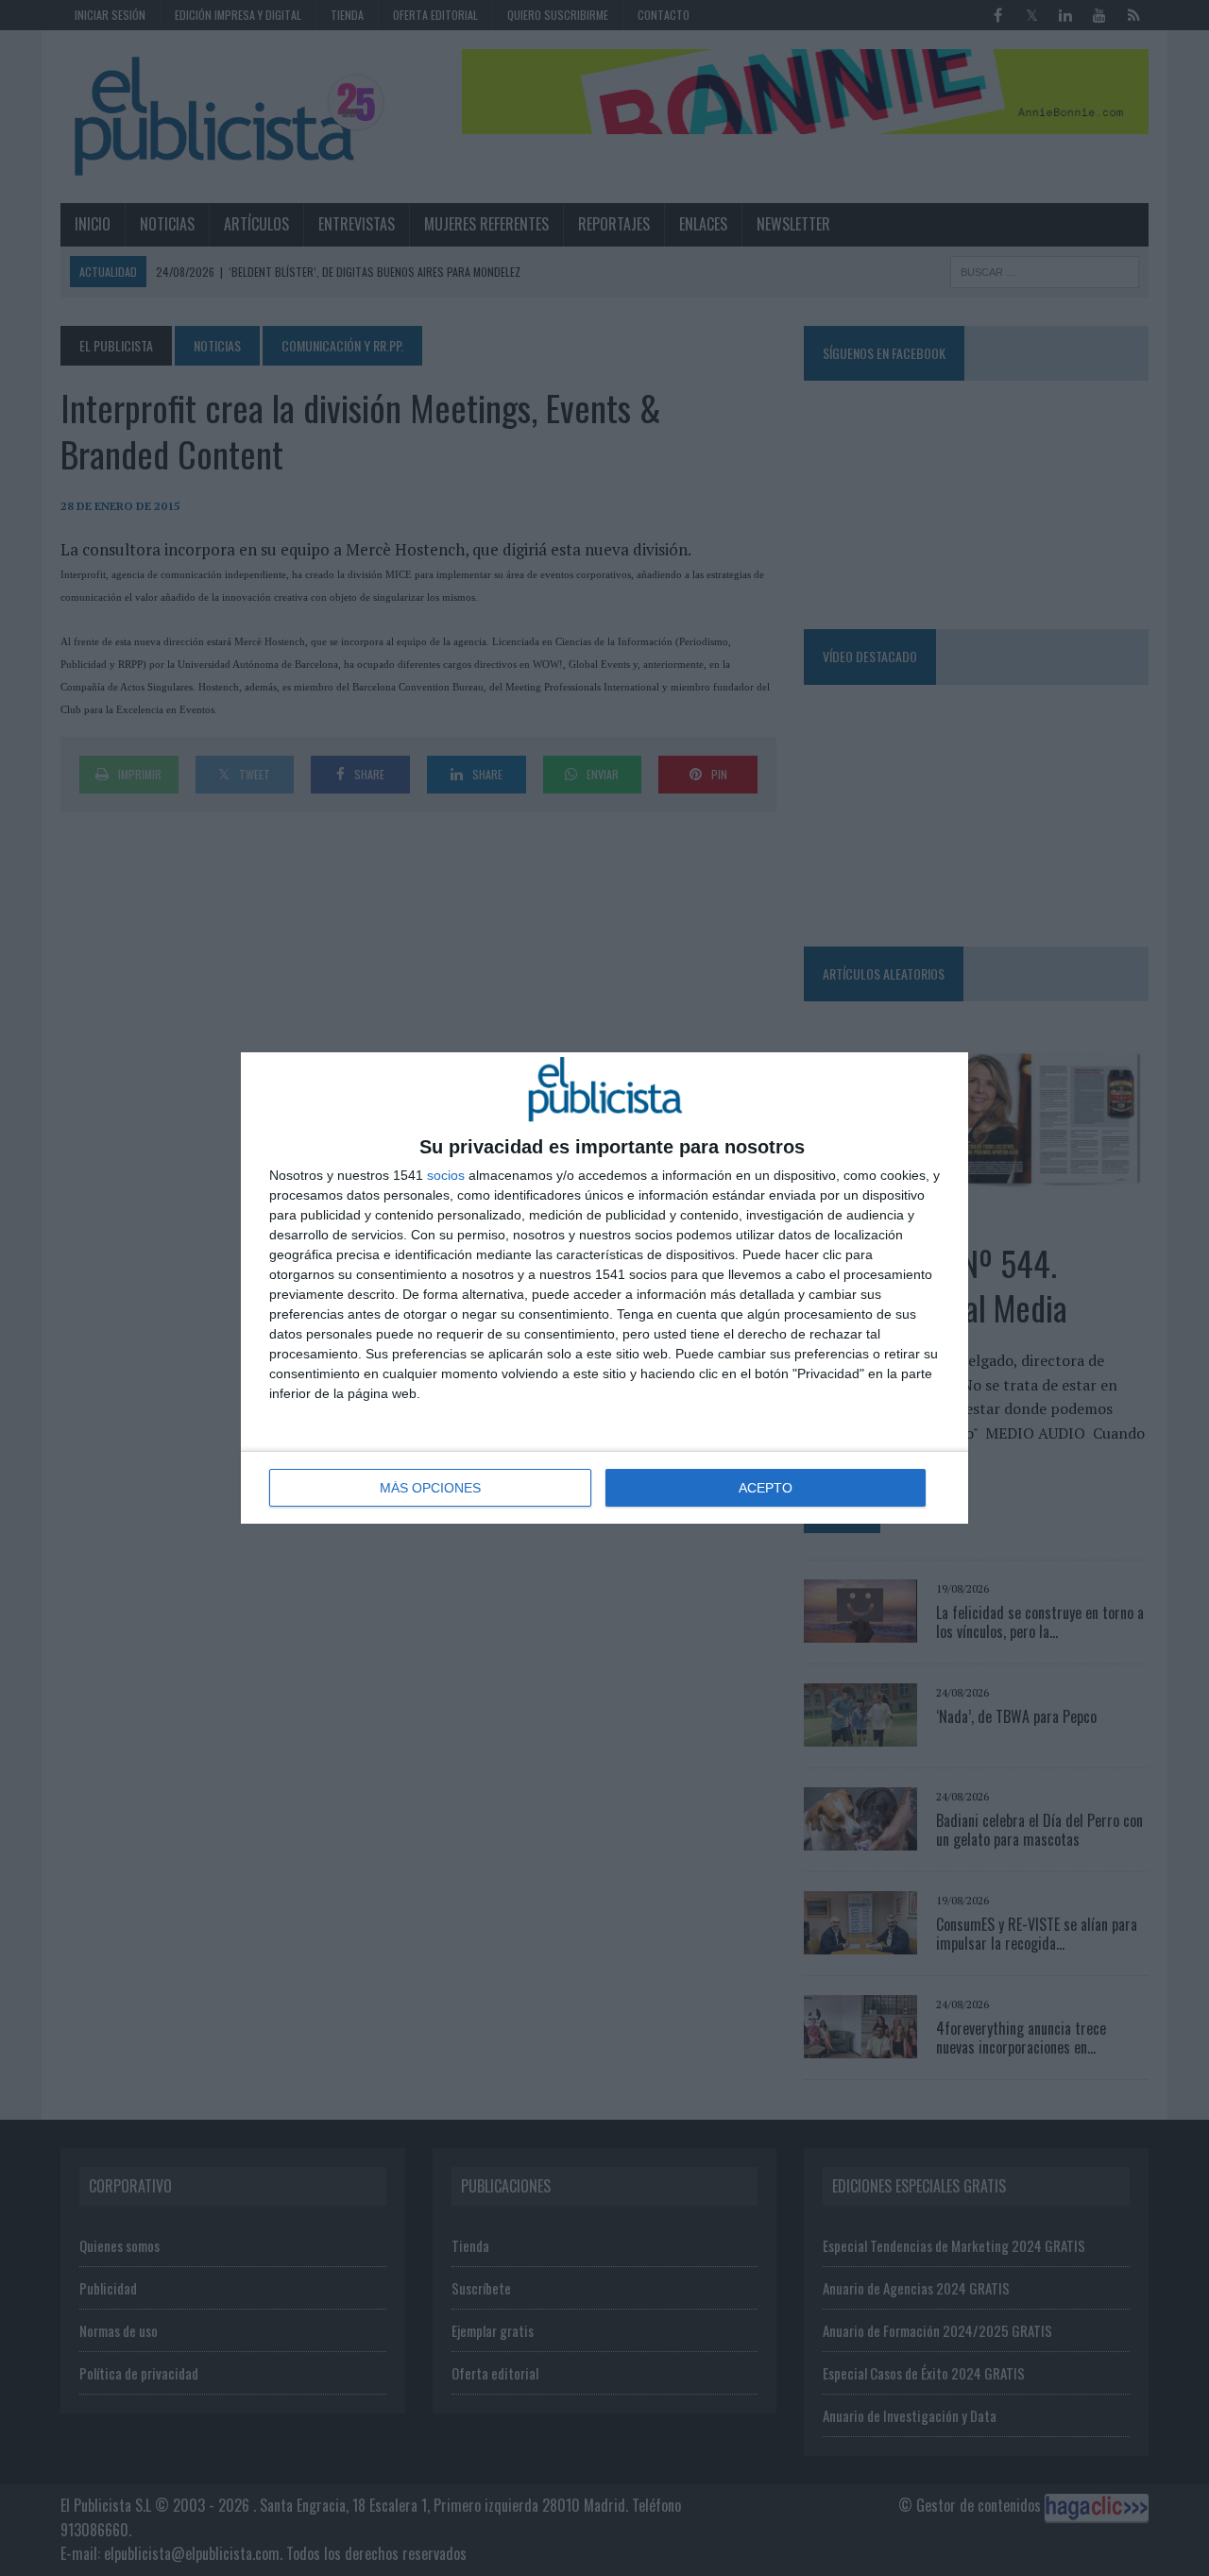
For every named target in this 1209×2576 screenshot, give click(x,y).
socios (446, 1175)
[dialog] (604, 1288)
